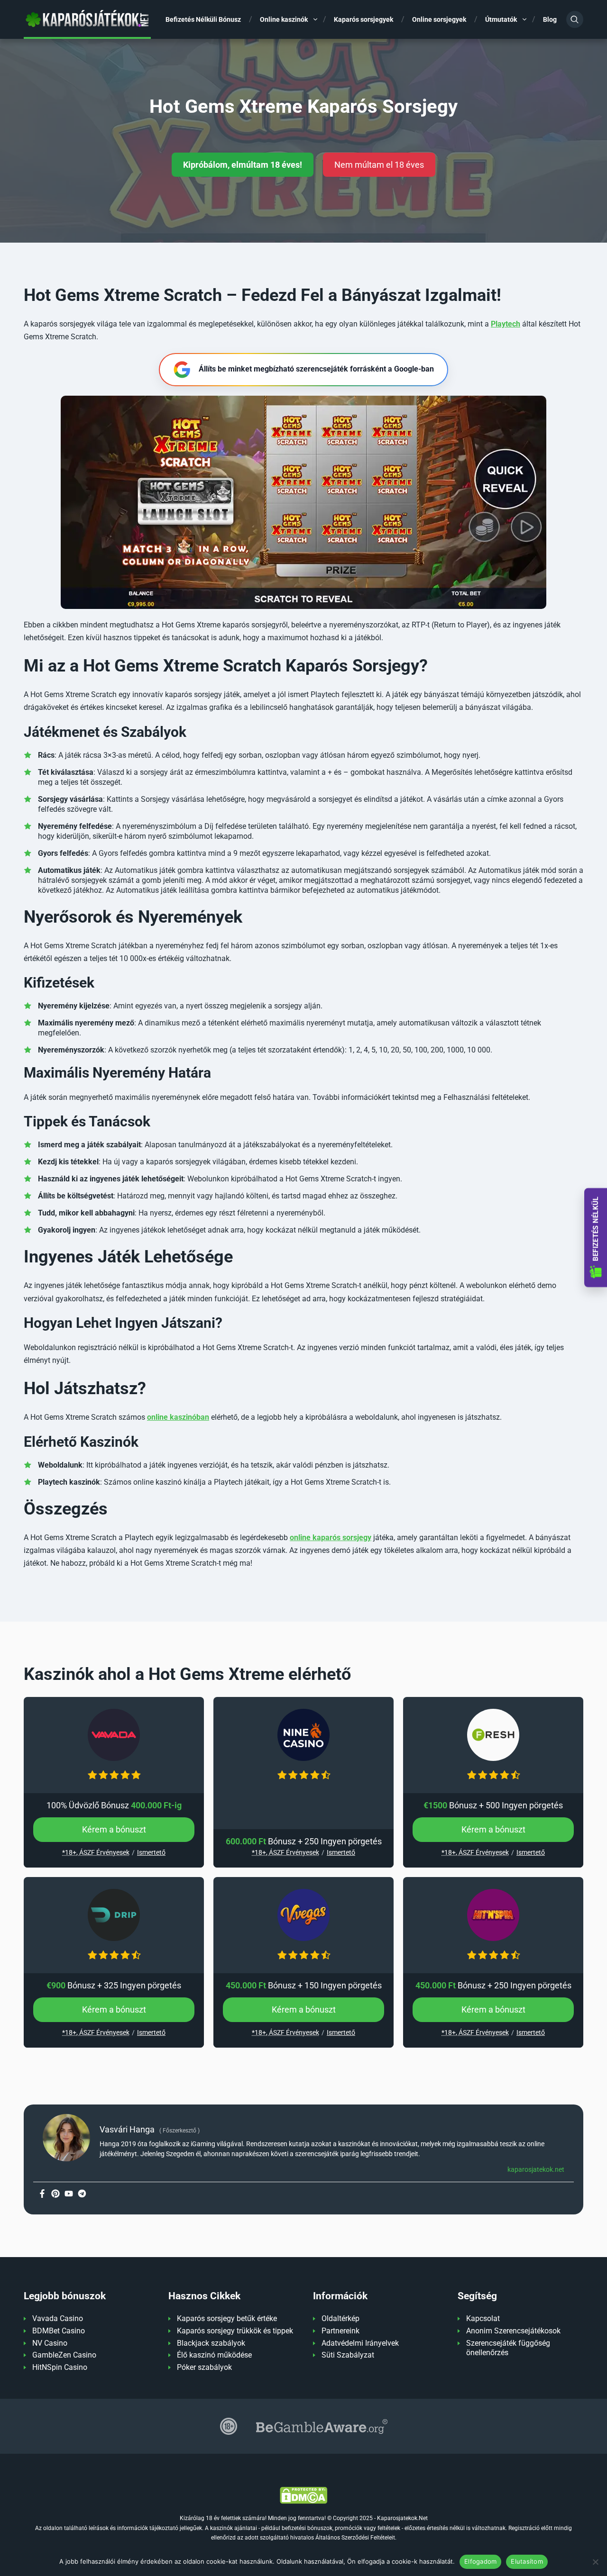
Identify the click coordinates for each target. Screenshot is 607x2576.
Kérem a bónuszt (114, 1829)
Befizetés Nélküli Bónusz (203, 19)
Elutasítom (527, 2561)
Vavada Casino (58, 2318)
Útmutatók (501, 19)
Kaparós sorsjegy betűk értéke (227, 2318)
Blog (550, 19)
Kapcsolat (483, 2318)
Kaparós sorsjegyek (363, 19)
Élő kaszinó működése (214, 2355)
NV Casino (50, 2343)
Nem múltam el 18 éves (379, 165)
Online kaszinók (284, 19)
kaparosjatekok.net (536, 2169)
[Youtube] (69, 2194)
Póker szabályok (204, 2367)
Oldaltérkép (340, 2318)
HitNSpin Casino (60, 2367)
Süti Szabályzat (348, 2355)
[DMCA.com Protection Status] (303, 2495)
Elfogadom (480, 2561)
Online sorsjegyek (439, 19)
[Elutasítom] (595, 2562)
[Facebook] (42, 2194)
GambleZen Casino (64, 2355)
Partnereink (340, 2331)
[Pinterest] (55, 2194)
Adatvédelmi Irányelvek (360, 2343)
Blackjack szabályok (211, 2343)
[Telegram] (82, 2194)
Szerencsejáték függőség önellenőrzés (508, 2348)
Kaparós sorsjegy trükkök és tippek (235, 2331)
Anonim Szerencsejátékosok (513, 2331)
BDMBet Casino (59, 2331)
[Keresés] (575, 19)
